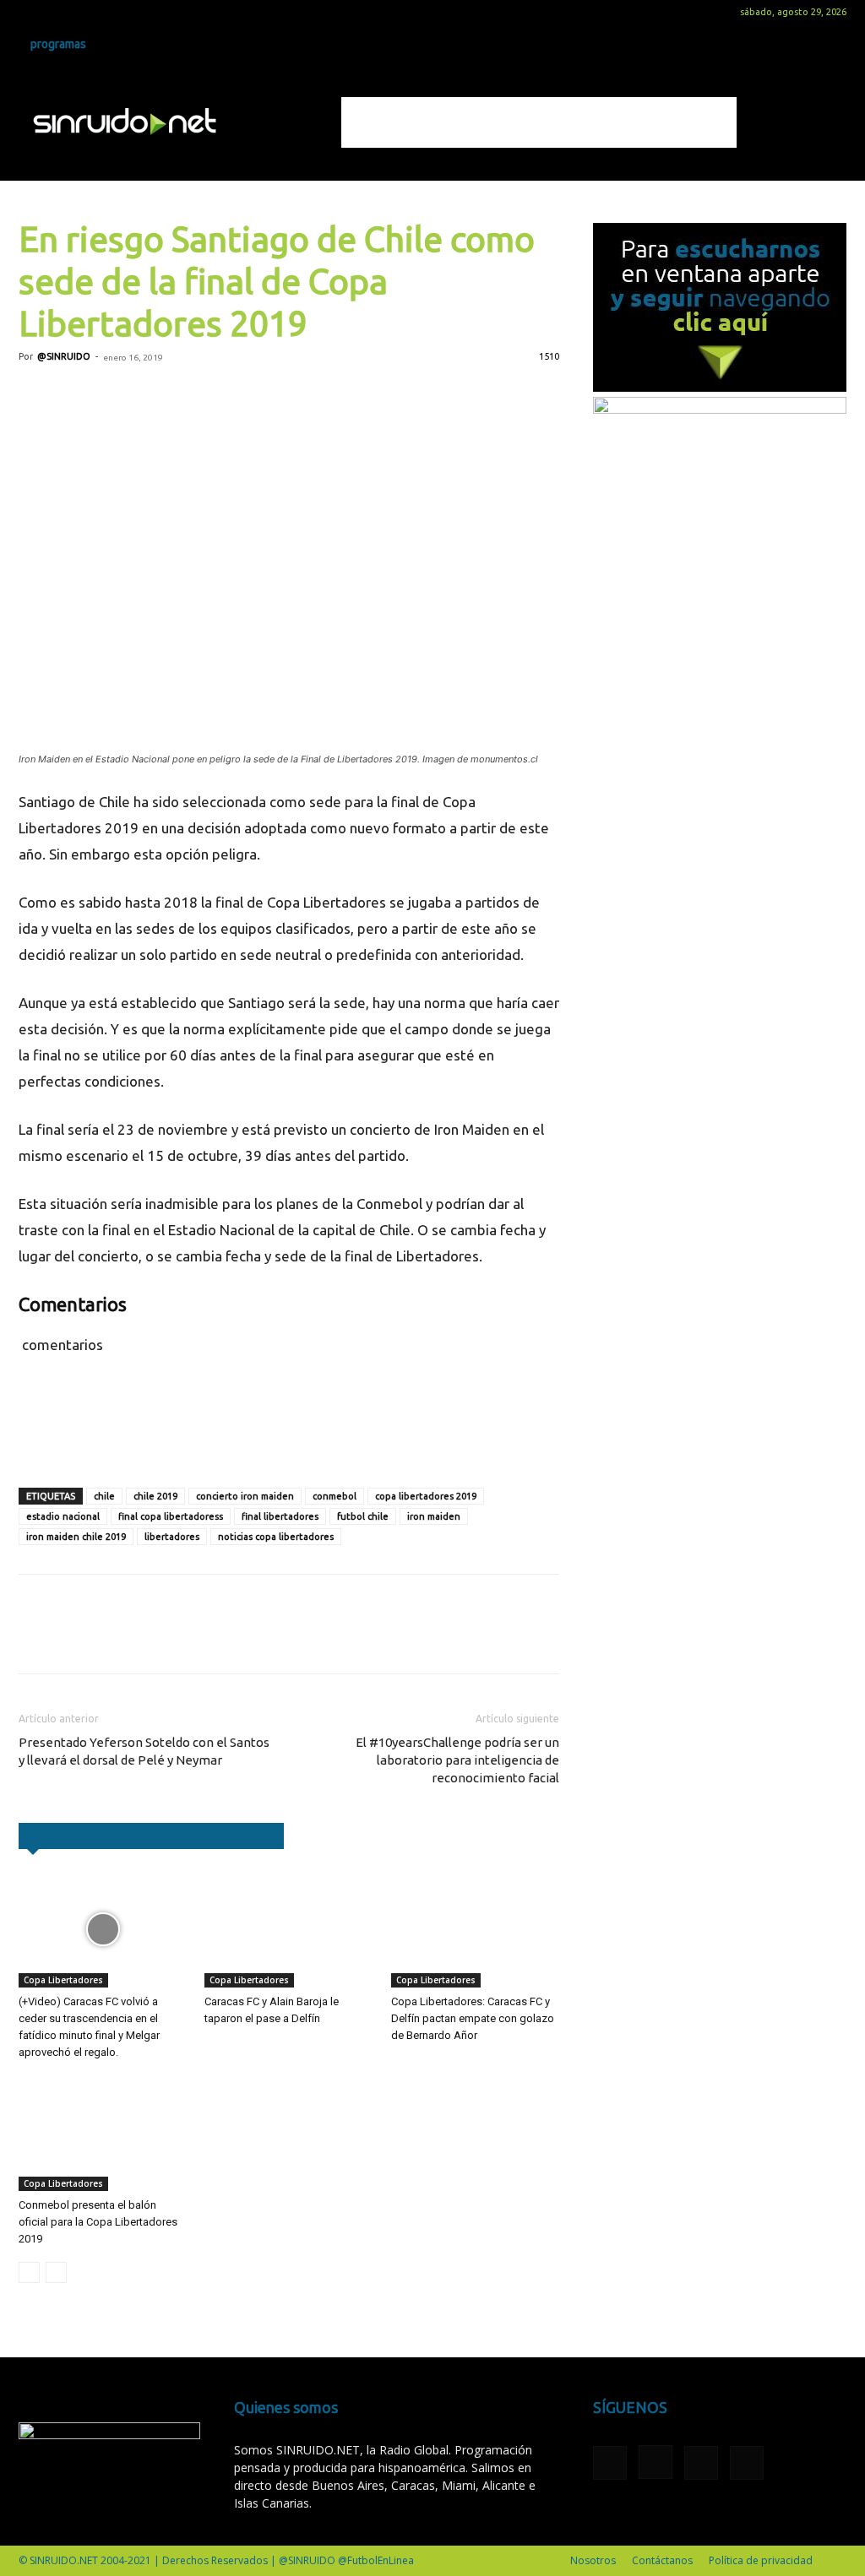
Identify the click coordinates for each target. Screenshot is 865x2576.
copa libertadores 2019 (426, 1496)
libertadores (172, 1537)
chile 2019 (155, 1496)
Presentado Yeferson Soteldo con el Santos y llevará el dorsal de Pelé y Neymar (144, 1751)
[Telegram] (191, 395)
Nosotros (593, 2560)
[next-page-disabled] (56, 2272)
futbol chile (363, 1516)
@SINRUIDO (64, 356)
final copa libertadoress (171, 1516)
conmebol (335, 1496)
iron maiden (434, 1516)
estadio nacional (63, 1516)
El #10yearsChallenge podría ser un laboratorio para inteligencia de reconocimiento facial (457, 1760)
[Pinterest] (113, 395)
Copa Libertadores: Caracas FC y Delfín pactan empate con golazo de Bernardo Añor (473, 2018)
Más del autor (231, 1836)
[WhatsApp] (152, 395)
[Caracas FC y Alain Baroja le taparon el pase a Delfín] (288, 1929)
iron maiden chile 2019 (76, 1537)
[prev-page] (29, 2272)
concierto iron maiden (245, 1496)
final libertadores (280, 1516)
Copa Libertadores (63, 1980)
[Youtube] (115, 12)
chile (104, 1496)
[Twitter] (87, 12)
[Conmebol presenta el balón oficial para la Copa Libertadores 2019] (103, 2133)
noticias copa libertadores (276, 1537)
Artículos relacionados (98, 1836)
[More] (231, 395)
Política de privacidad (761, 2560)
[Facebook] (31, 12)
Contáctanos (662, 2560)
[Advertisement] (539, 122)
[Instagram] (59, 12)
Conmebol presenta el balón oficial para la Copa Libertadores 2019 (98, 2222)
